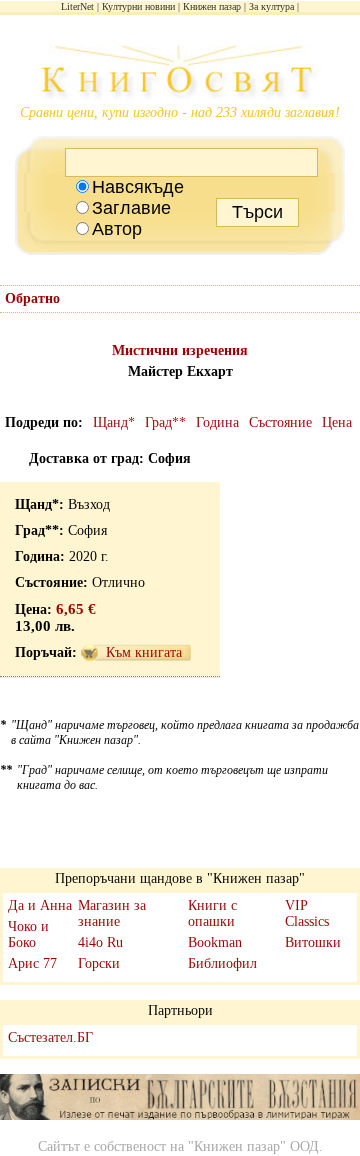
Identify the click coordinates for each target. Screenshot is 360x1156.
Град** (165, 422)
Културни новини (138, 6)
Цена (337, 422)
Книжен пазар (212, 6)
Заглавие (131, 208)
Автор (117, 229)
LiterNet (77, 6)
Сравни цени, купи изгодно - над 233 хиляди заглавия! (180, 112)
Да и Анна (40, 905)
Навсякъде (138, 187)
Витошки (313, 942)
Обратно (32, 298)
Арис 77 (32, 963)
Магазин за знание (112, 913)
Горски (99, 963)
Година (217, 422)
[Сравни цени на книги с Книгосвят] (180, 75)
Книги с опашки (212, 913)
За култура (271, 6)
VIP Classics (307, 913)
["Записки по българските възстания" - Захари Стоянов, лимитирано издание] (180, 1099)
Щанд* (114, 422)
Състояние (280, 422)
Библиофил (222, 963)
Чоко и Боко (28, 934)
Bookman (215, 942)
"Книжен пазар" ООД (253, 1146)
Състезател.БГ (50, 1037)
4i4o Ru (100, 942)
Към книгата (144, 652)
